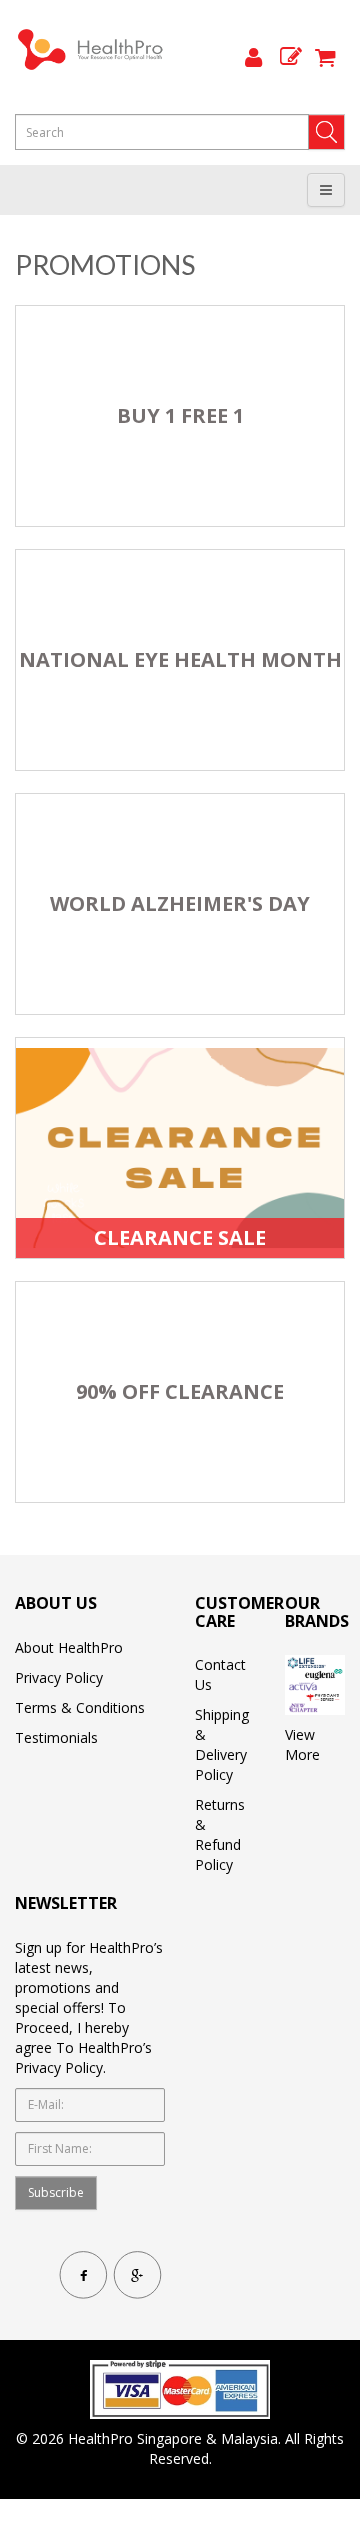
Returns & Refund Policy (220, 1834)
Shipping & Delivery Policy (222, 1744)
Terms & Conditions (80, 1707)
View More (302, 1744)
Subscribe (56, 2192)
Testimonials (56, 1737)
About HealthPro (69, 1647)
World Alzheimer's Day (180, 904)
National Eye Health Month (180, 660)
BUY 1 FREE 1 (180, 416)
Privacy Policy (59, 1677)
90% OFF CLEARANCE (180, 1392)
